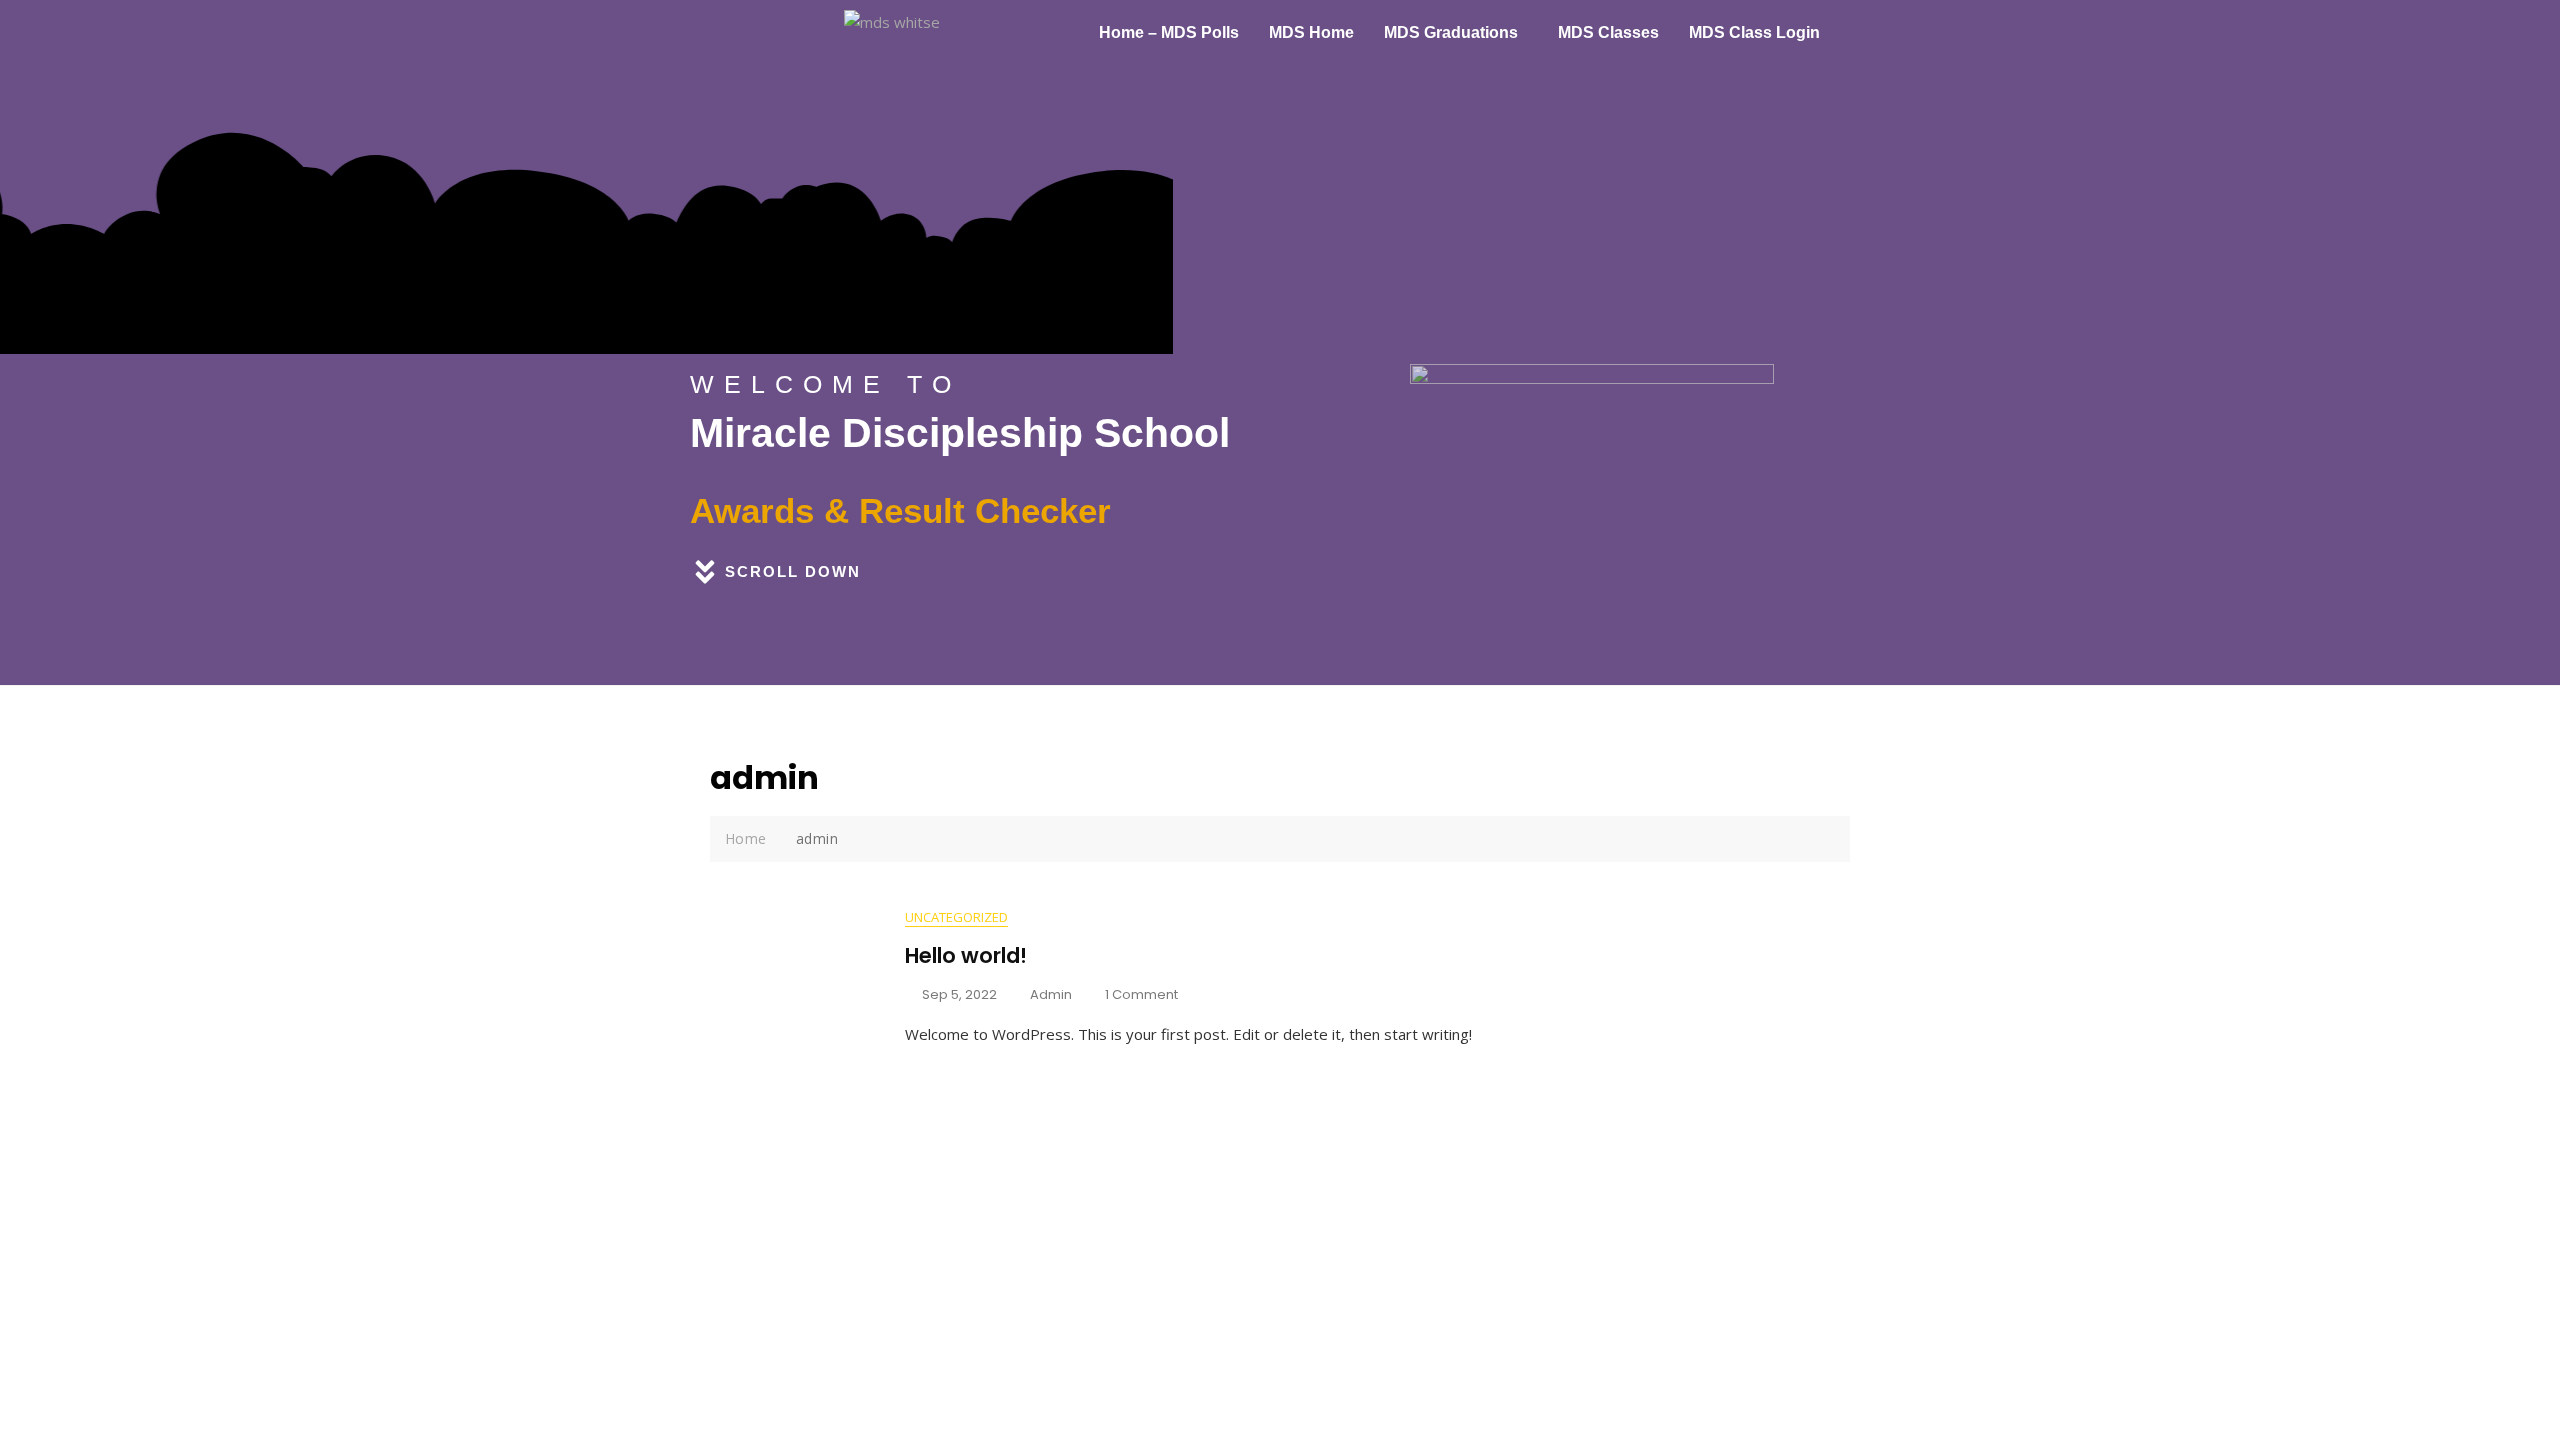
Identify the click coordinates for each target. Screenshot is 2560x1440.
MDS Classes (1608, 32)
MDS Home (1311, 32)
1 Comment (1141, 994)
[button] (1456, 33)
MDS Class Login (1754, 32)
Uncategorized (956, 917)
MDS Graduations (1451, 32)
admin (1051, 994)
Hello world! (966, 955)
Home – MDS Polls (1169, 32)
